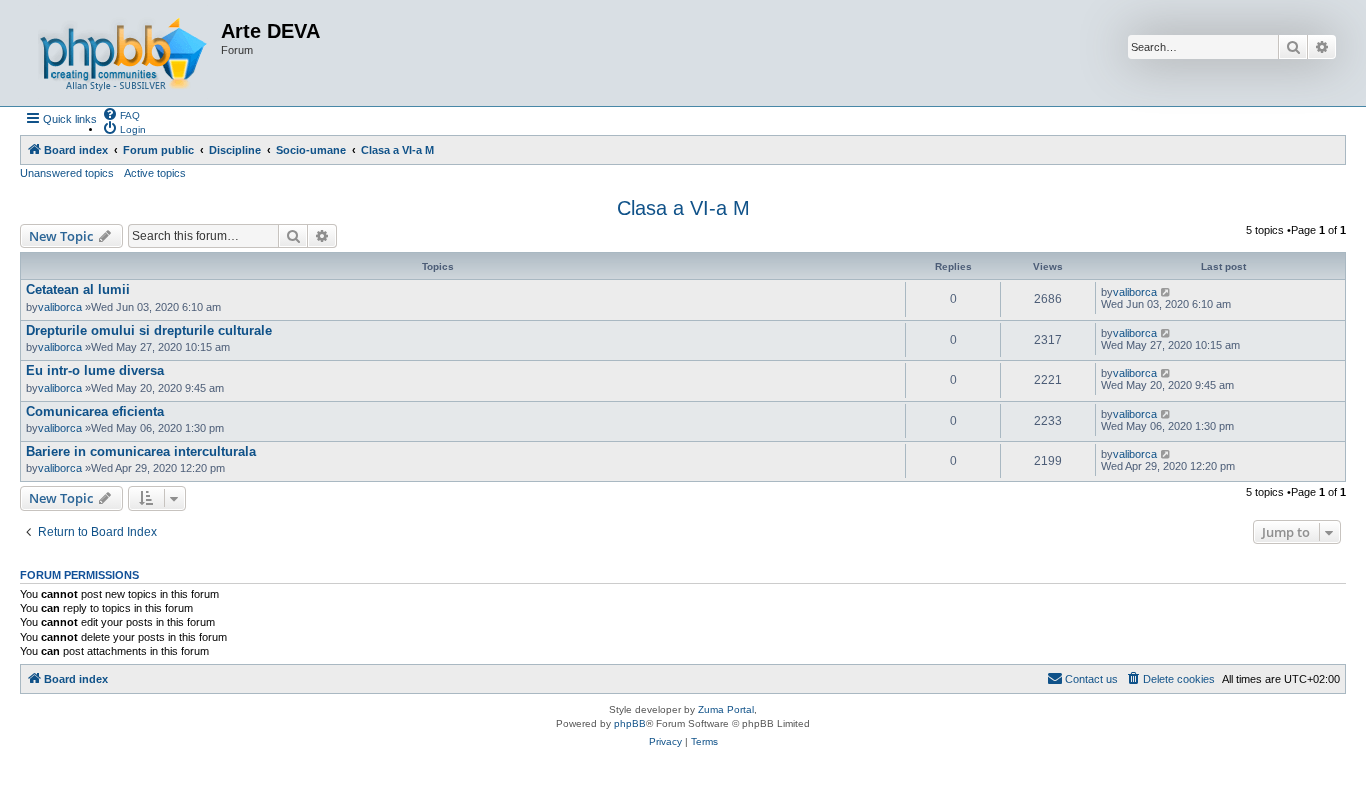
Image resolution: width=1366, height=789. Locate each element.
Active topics (155, 173)
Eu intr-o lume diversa (95, 370)
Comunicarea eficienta (95, 411)
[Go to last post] (1166, 292)
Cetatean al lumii (78, 289)
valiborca (60, 307)
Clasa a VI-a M (683, 208)
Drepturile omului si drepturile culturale (149, 330)
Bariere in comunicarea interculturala (141, 451)
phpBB (630, 723)
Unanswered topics (67, 173)
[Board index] (123, 53)
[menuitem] (121, 114)
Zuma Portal (726, 709)
